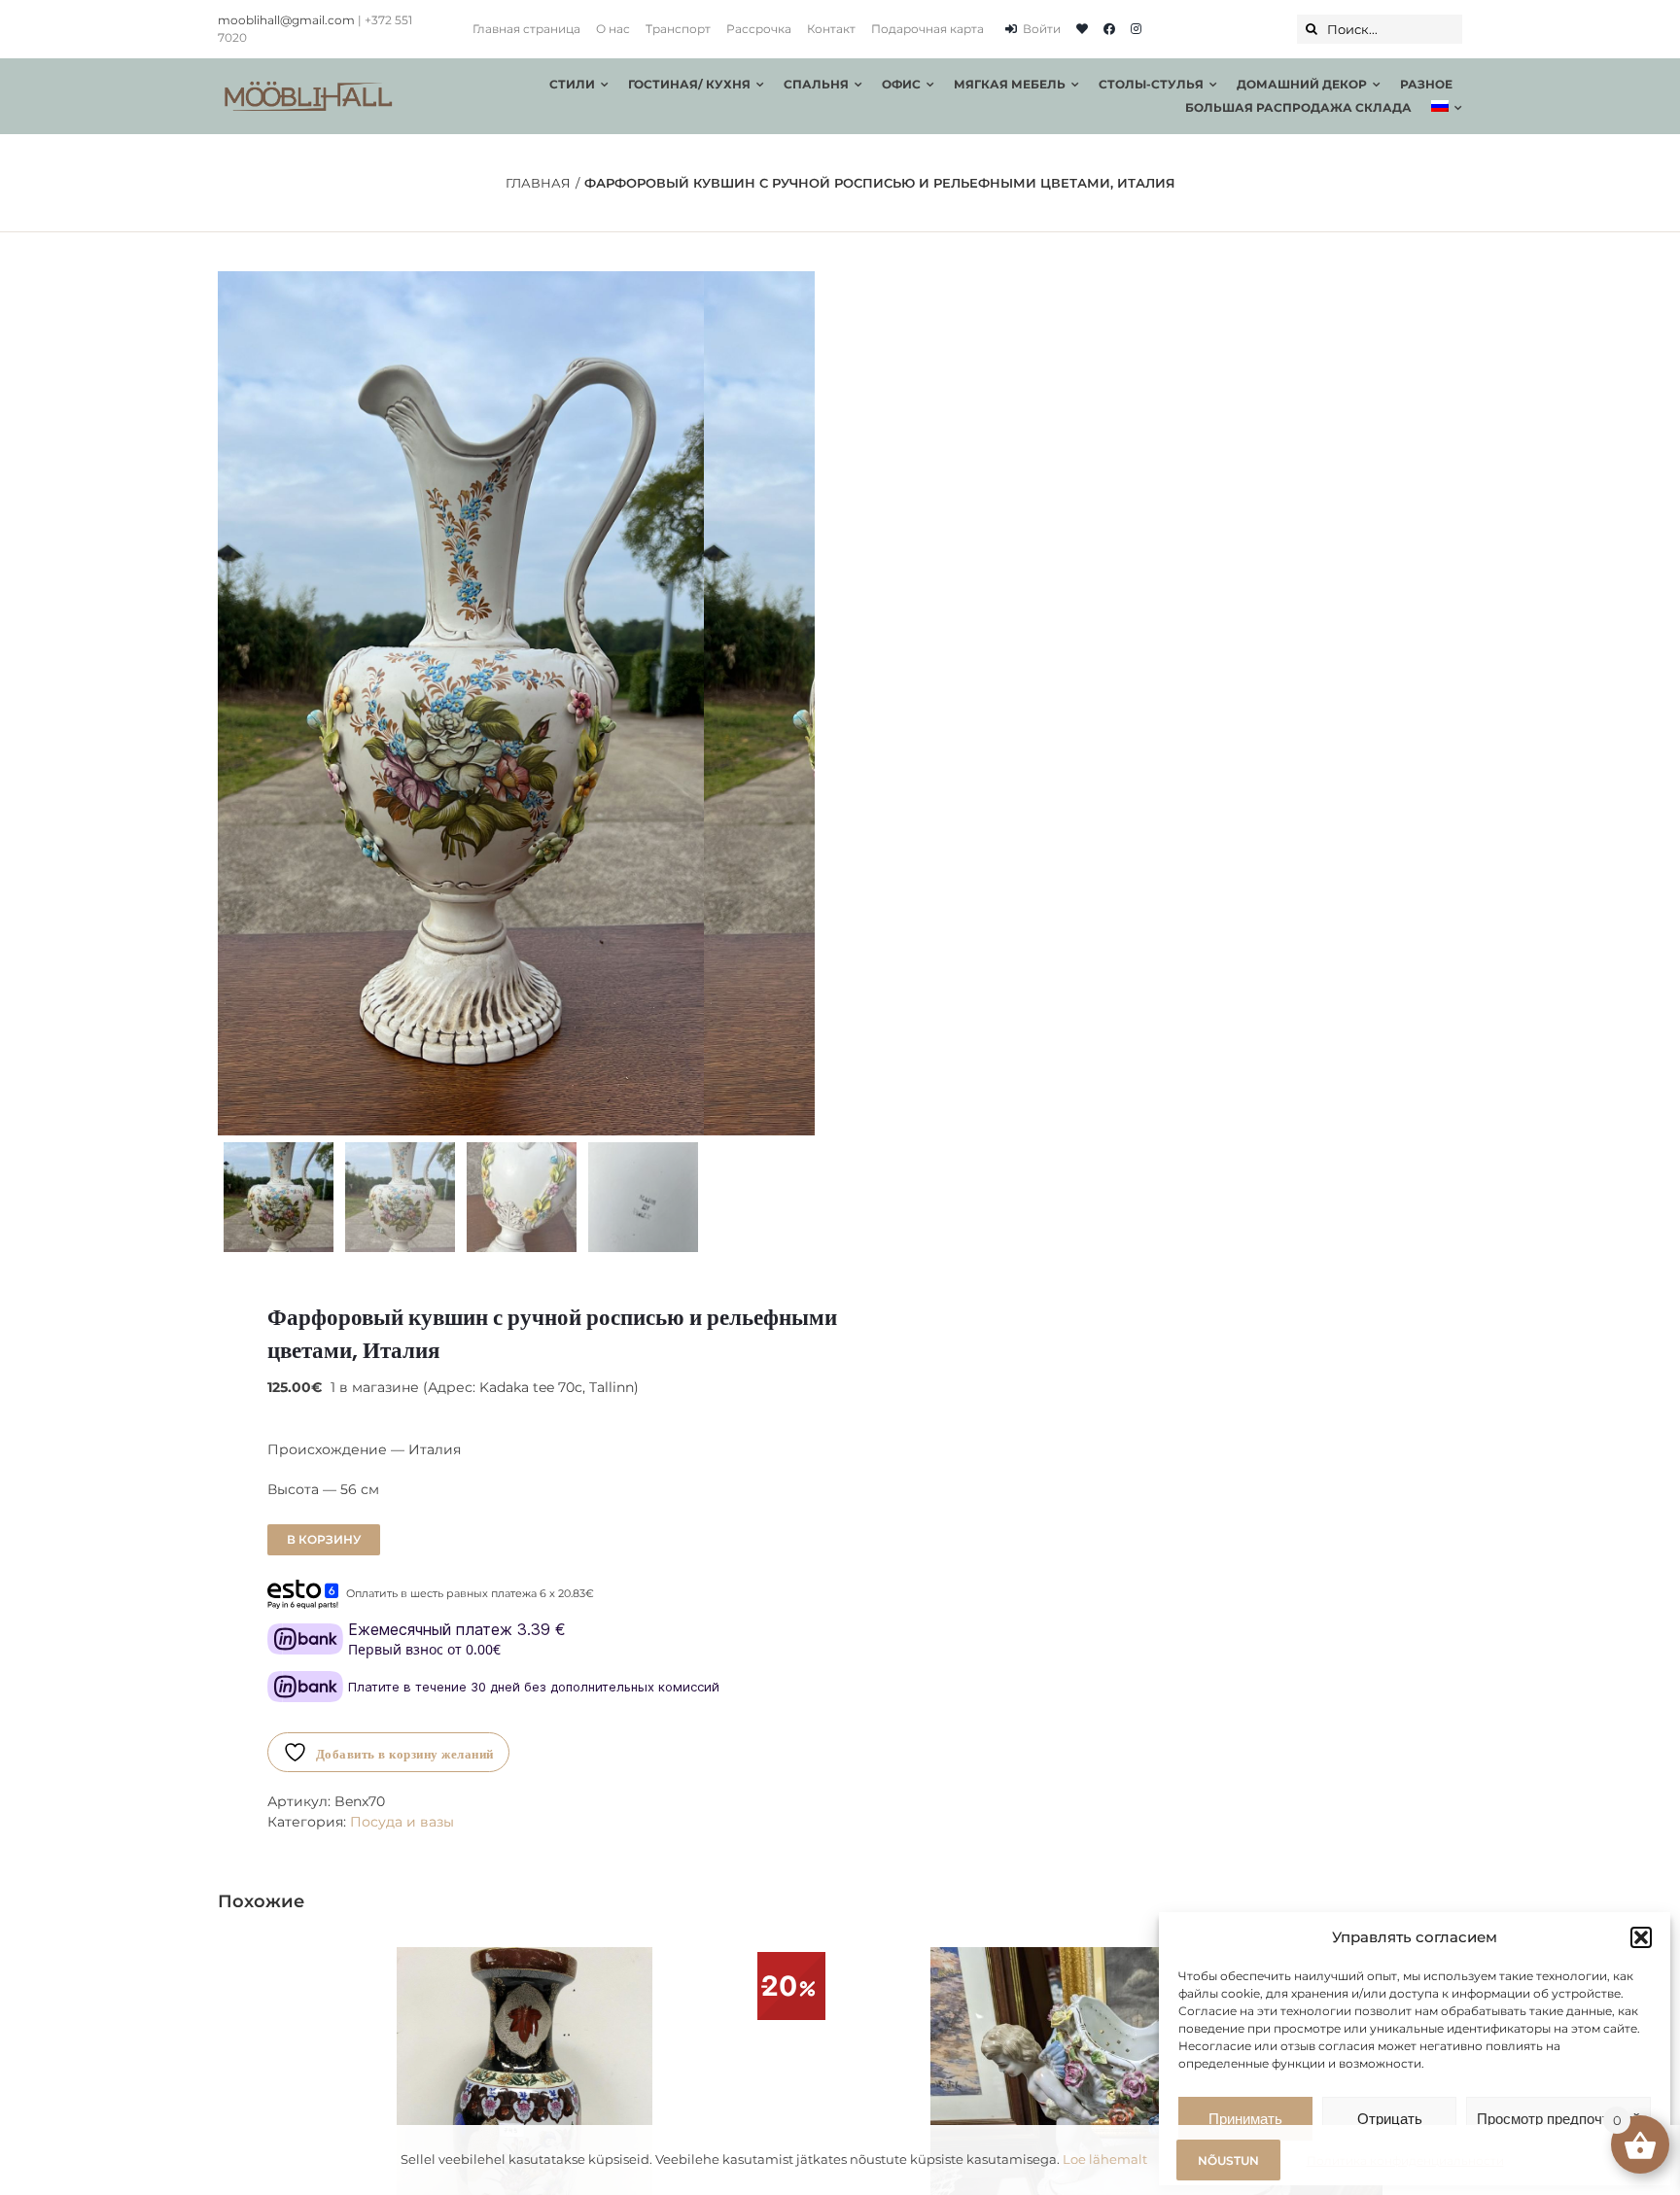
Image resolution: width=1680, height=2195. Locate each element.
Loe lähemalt (1105, 2159)
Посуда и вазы (402, 1822)
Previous (232, 703)
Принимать (1245, 2119)
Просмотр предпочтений (1558, 2119)
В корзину (324, 1539)
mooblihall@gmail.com (286, 20)
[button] (1641, 1937)
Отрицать (1390, 2119)
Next (802, 703)
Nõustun (1228, 2160)
